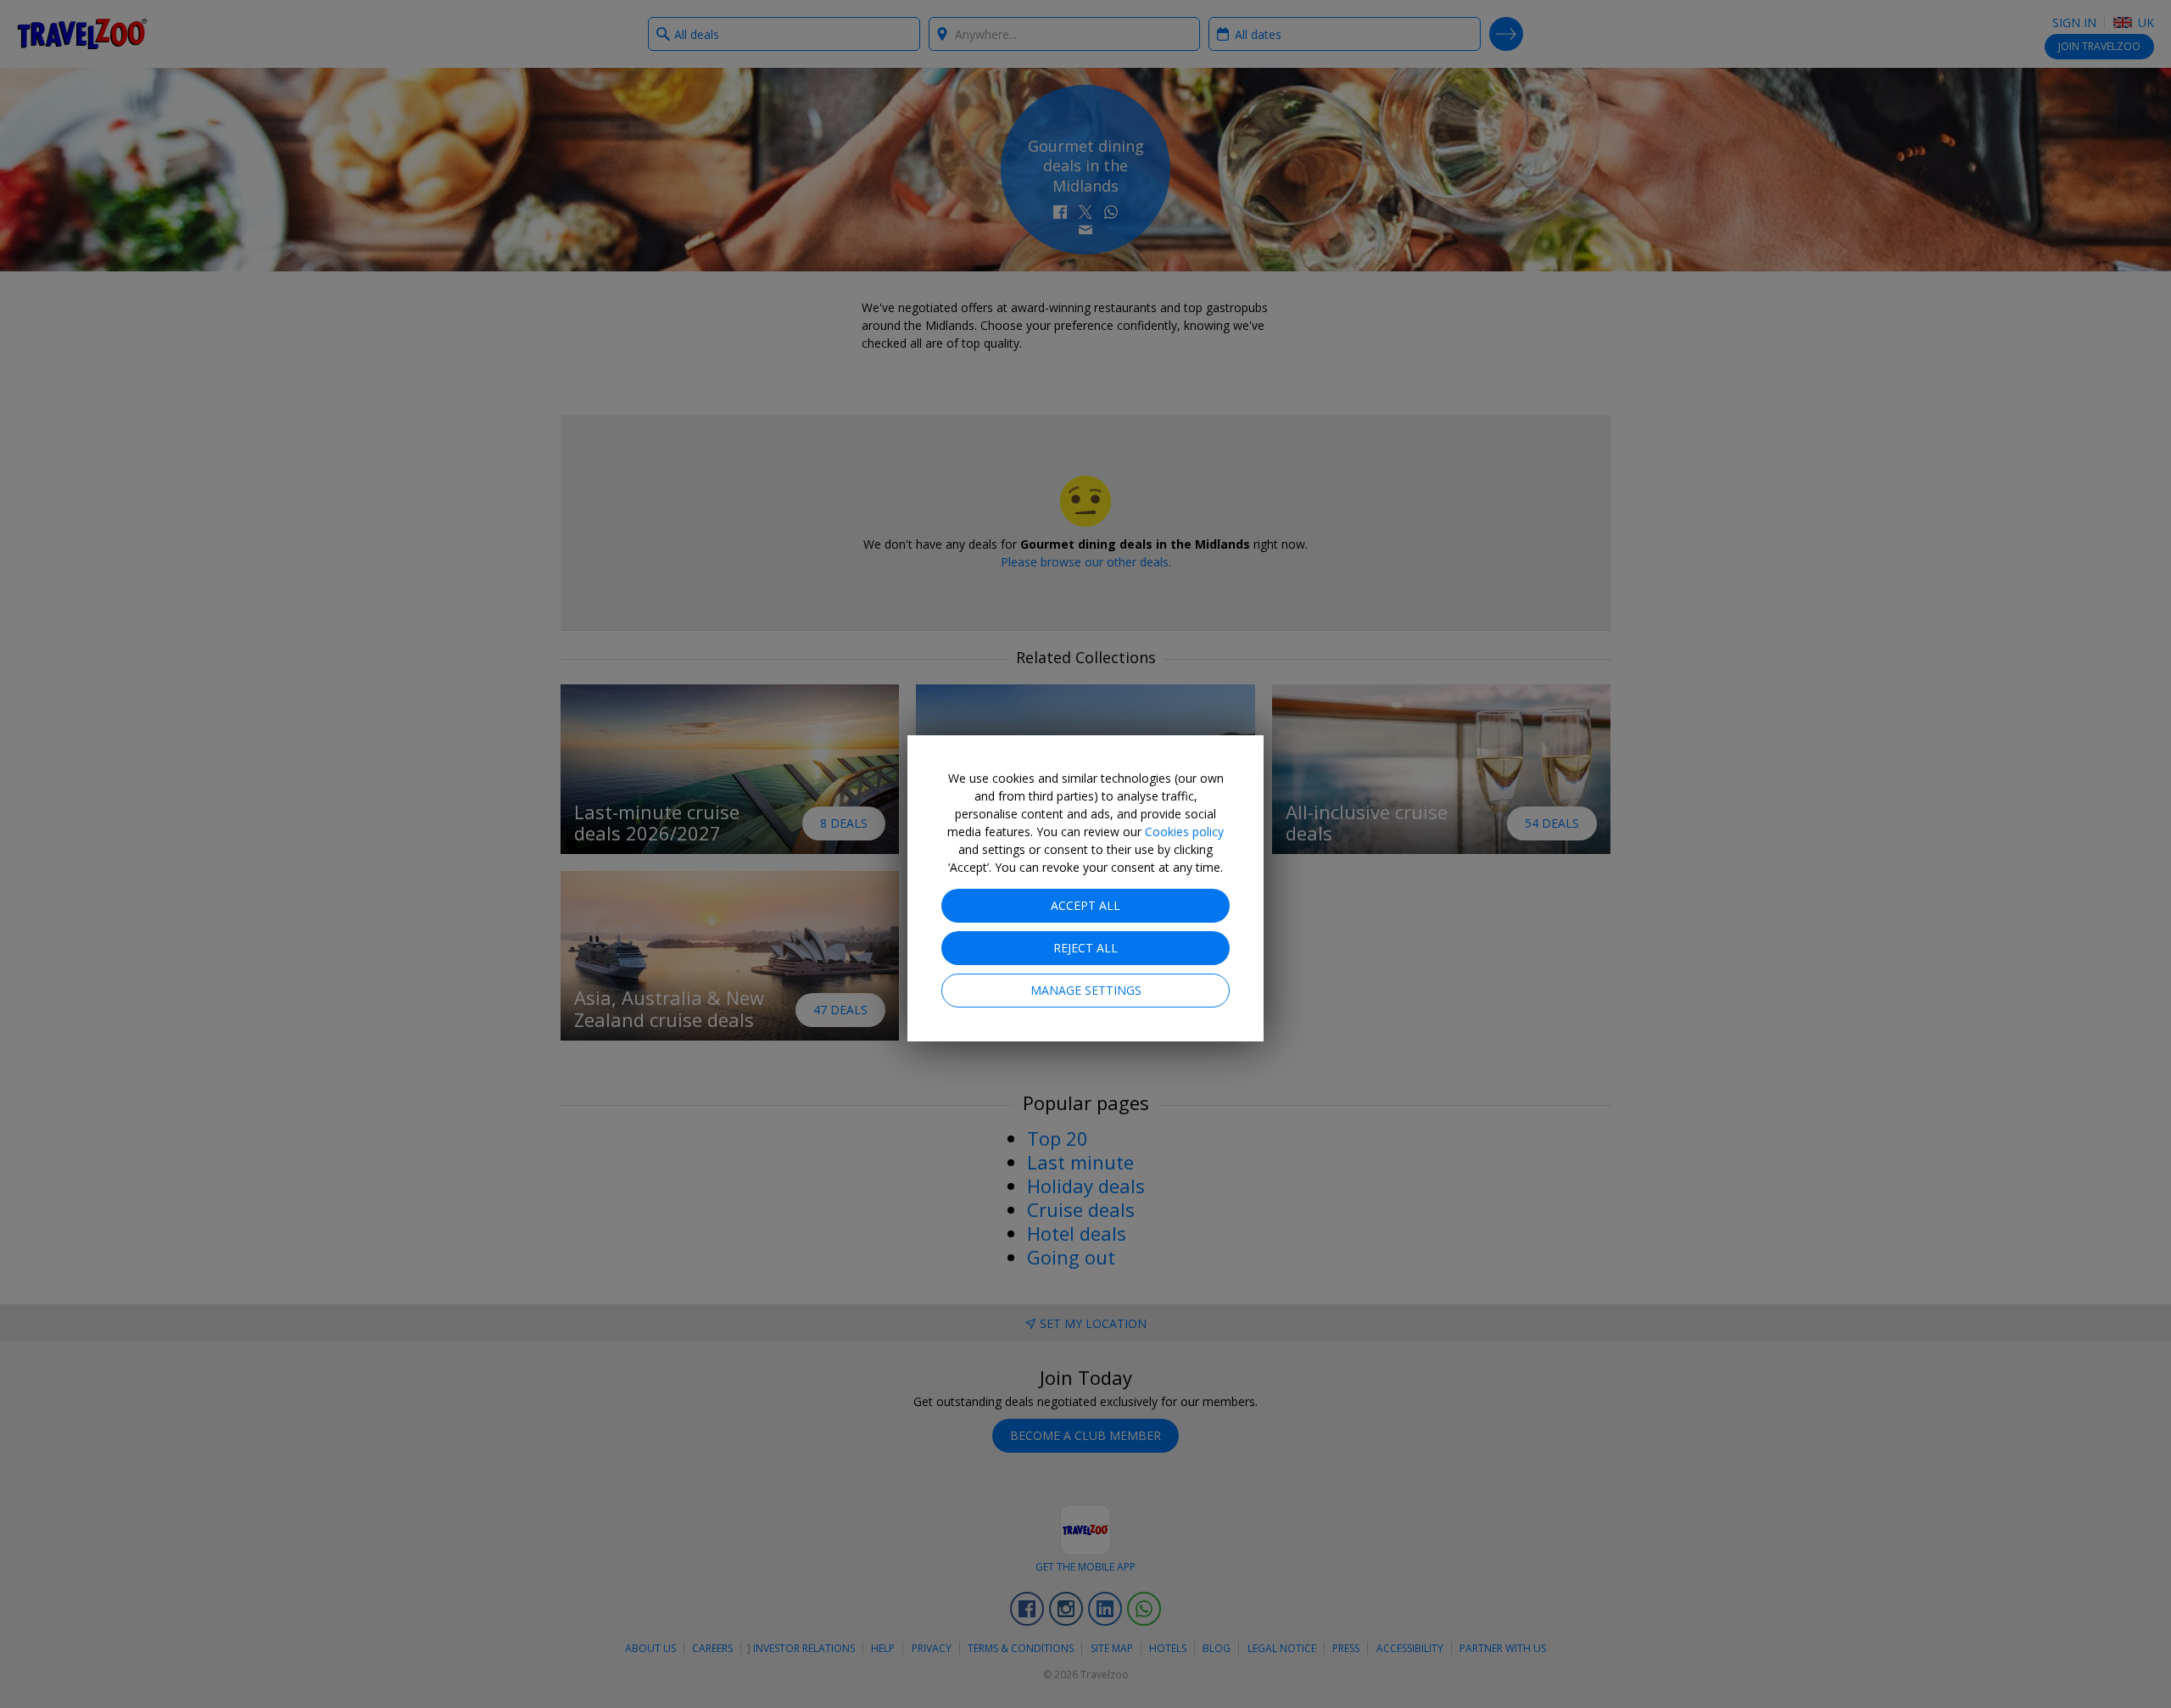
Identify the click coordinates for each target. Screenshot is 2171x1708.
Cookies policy (1184, 832)
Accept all (1085, 905)
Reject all (1085, 948)
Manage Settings (1086, 990)
